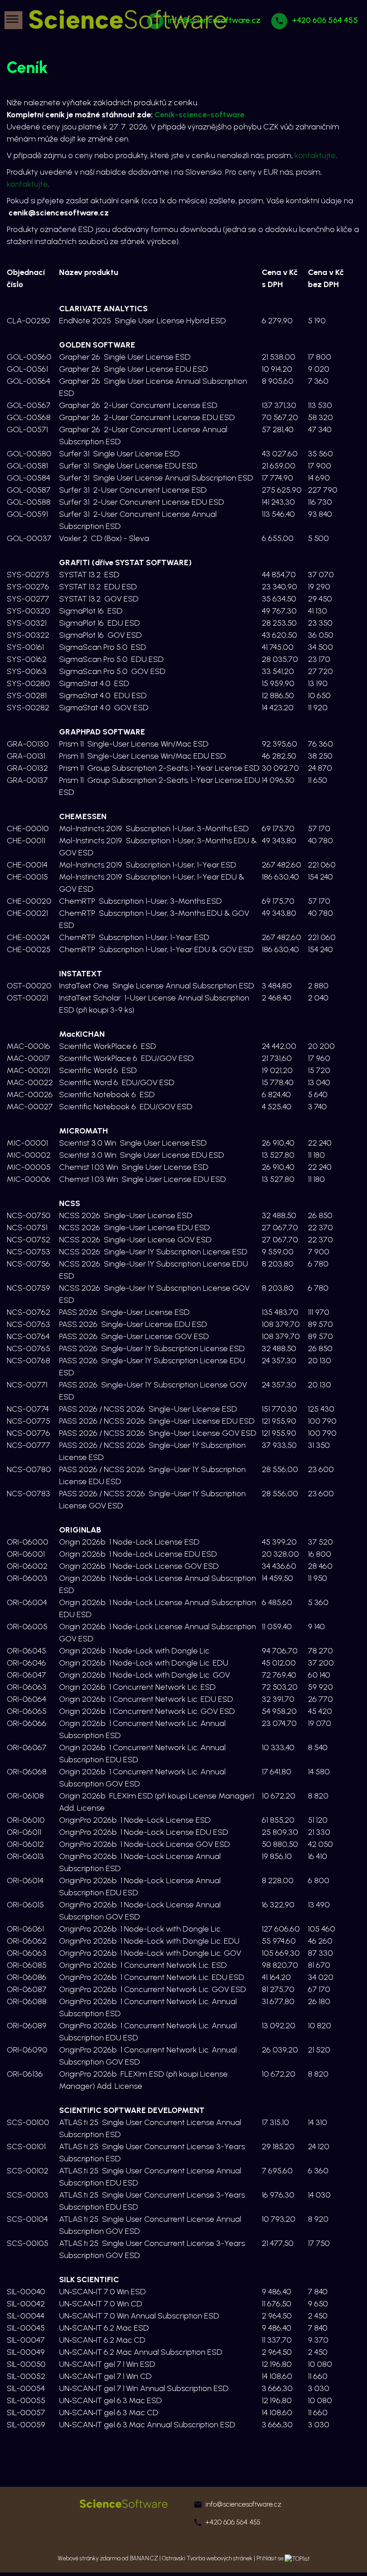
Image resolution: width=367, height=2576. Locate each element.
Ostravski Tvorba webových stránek (207, 2558)
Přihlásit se (270, 2558)
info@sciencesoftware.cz (243, 2504)
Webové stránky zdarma (89, 2558)
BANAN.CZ (144, 2558)
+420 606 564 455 (325, 20)
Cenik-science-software (199, 115)
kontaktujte (315, 155)
